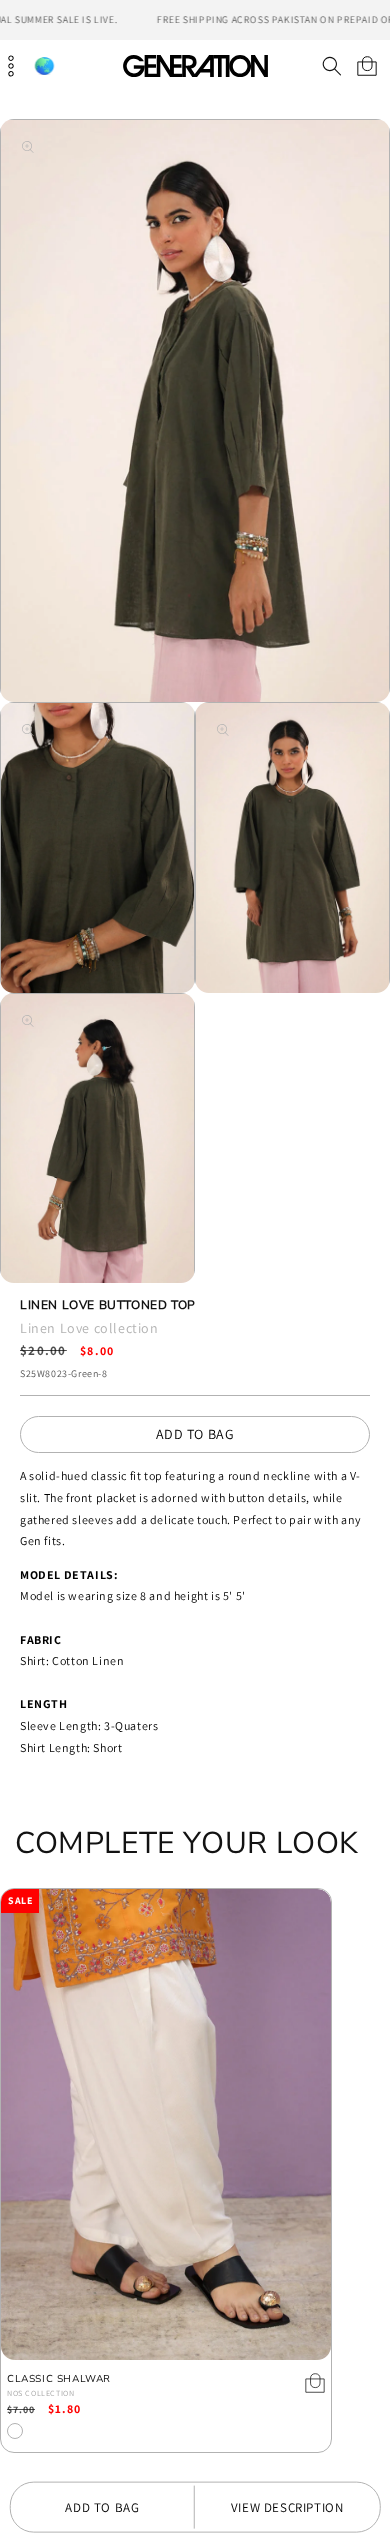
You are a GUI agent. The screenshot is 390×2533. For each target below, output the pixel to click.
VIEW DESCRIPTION (287, 2507)
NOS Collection (40, 2393)
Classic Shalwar (59, 2379)
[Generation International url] (195, 65)
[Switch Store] (44, 66)
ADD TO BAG (195, 1434)
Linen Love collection (89, 1328)
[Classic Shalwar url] (166, 2124)
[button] (331, 66)
